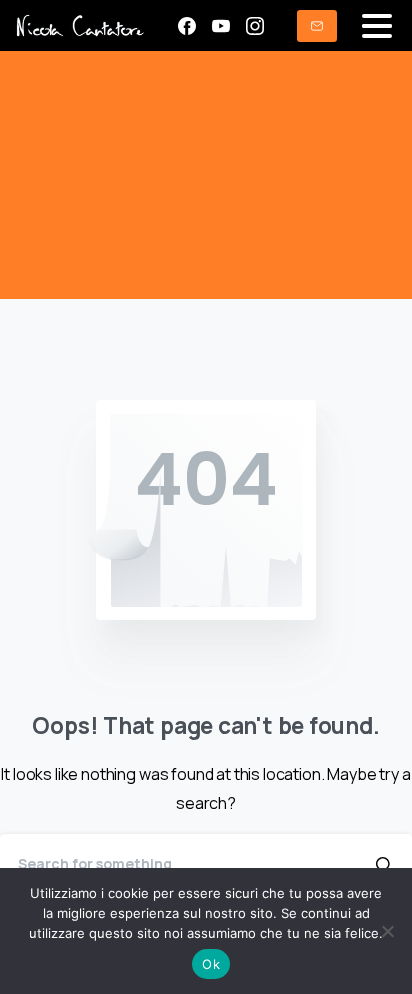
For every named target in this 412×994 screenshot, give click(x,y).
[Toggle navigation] (377, 26)
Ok (211, 964)
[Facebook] (187, 26)
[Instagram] (255, 26)
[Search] (385, 864)
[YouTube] (221, 26)
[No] (387, 931)
